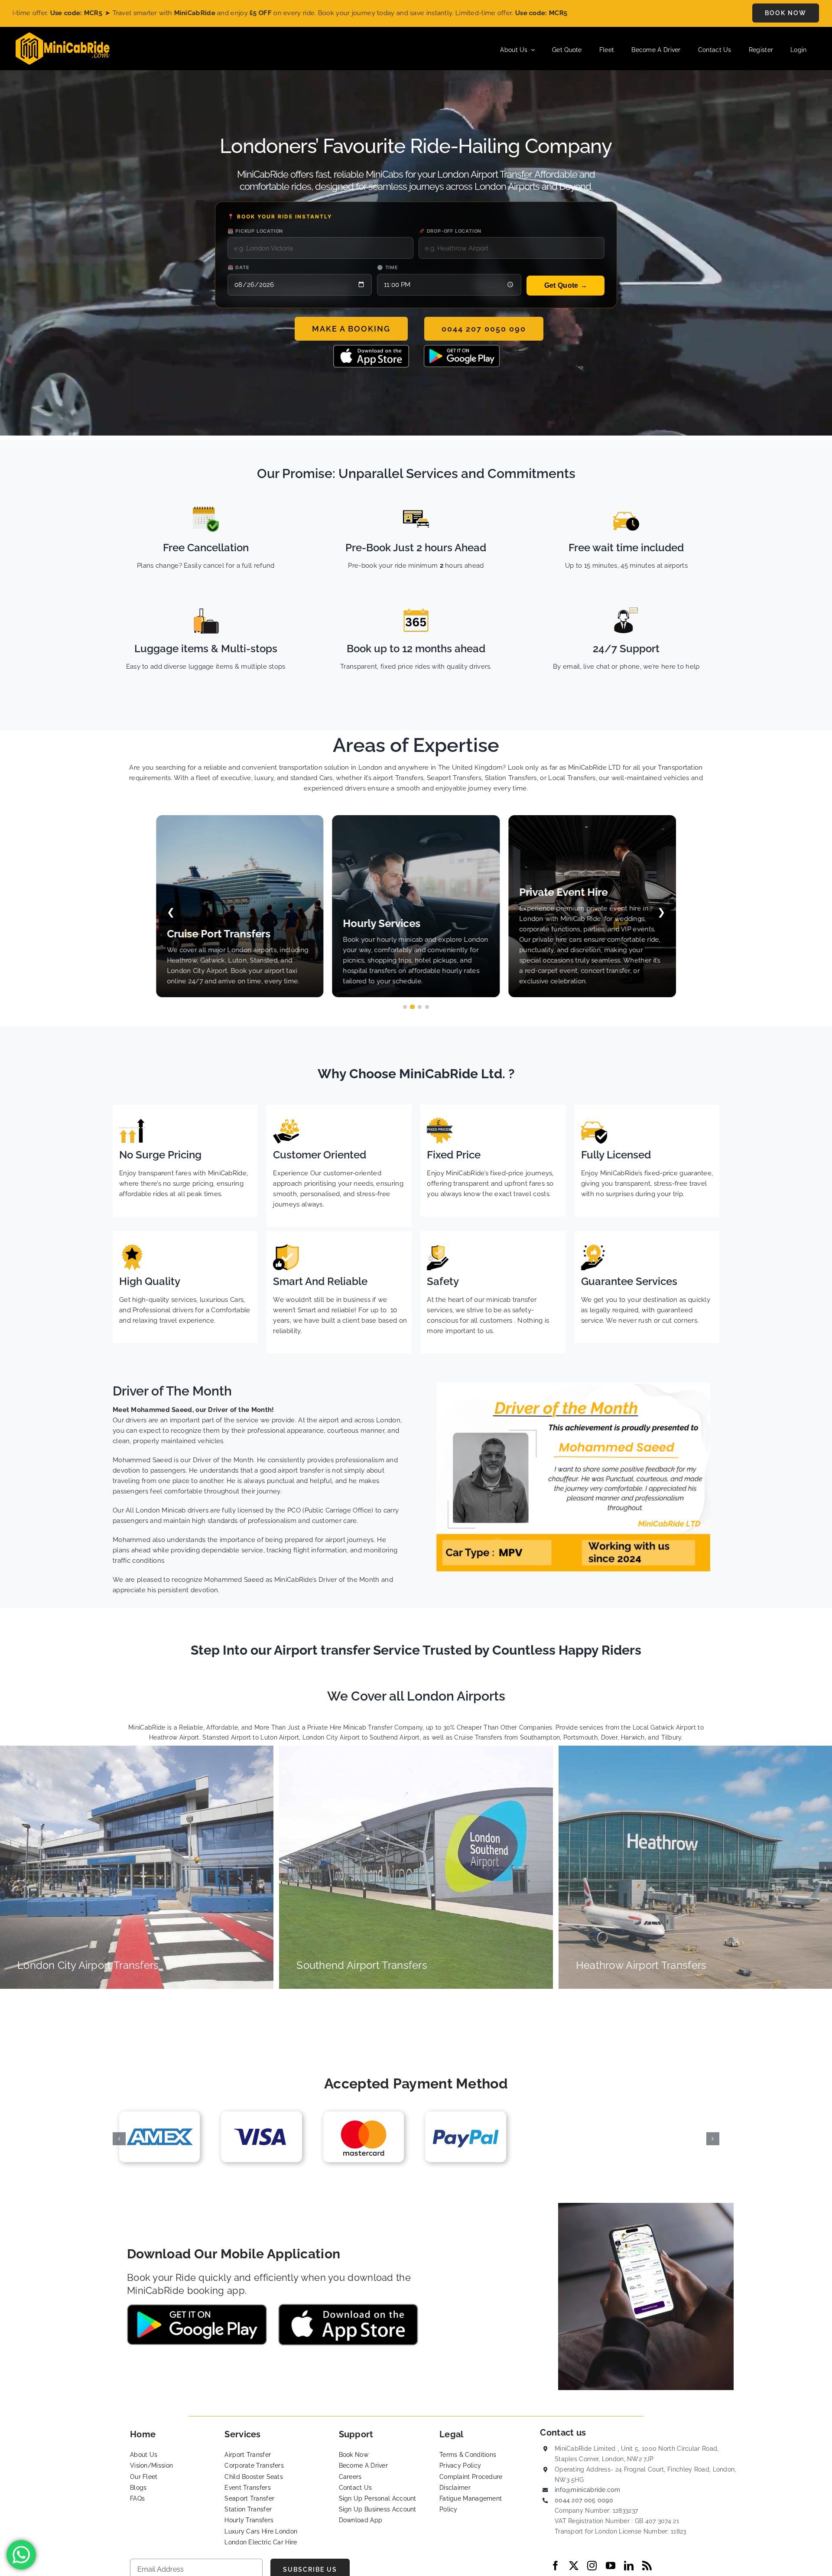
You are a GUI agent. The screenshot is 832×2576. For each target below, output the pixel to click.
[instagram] (592, 2566)
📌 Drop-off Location (450, 231)
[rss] (647, 2566)
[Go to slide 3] (420, 1007)
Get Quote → (566, 285)
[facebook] (556, 2566)
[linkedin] (629, 2566)
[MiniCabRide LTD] (63, 36)
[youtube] (611, 2566)
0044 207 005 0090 (584, 2500)
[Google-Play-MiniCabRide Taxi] (462, 348)
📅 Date (239, 267)
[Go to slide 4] (427, 1007)
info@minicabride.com (587, 2490)
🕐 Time (388, 267)
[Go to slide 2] (412, 1007)
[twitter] (574, 2566)
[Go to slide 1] (405, 1007)
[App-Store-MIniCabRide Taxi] (371, 348)
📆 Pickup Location (255, 231)
